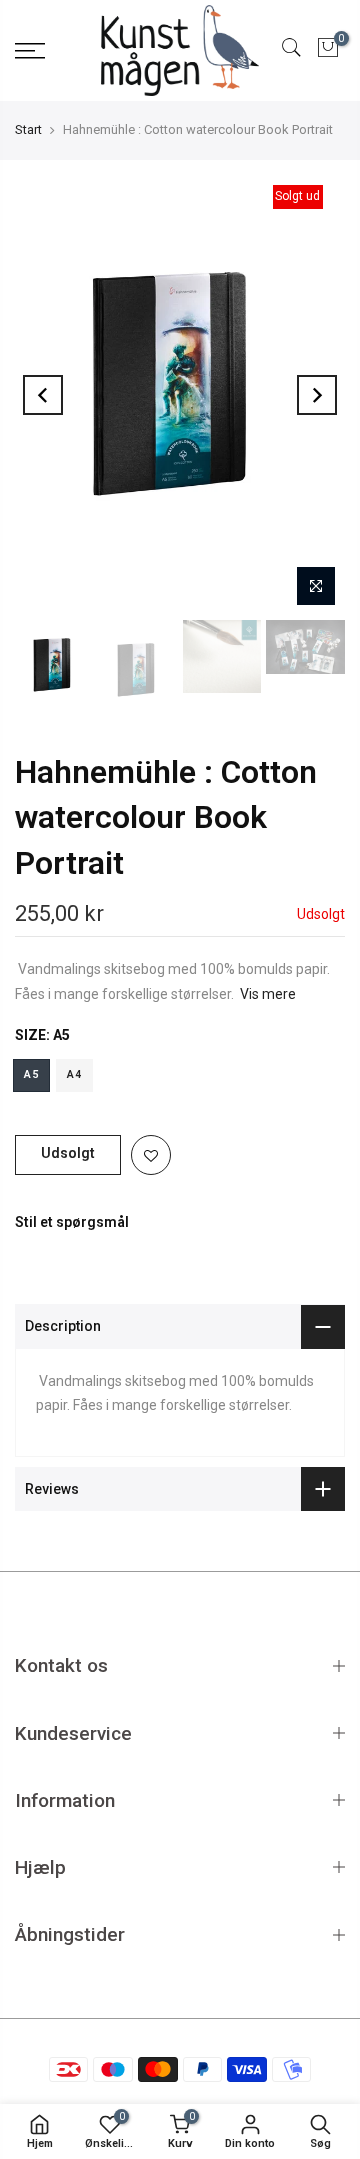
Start (28, 129)
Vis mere (268, 994)
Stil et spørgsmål (72, 1222)
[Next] (317, 395)
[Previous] (43, 395)
